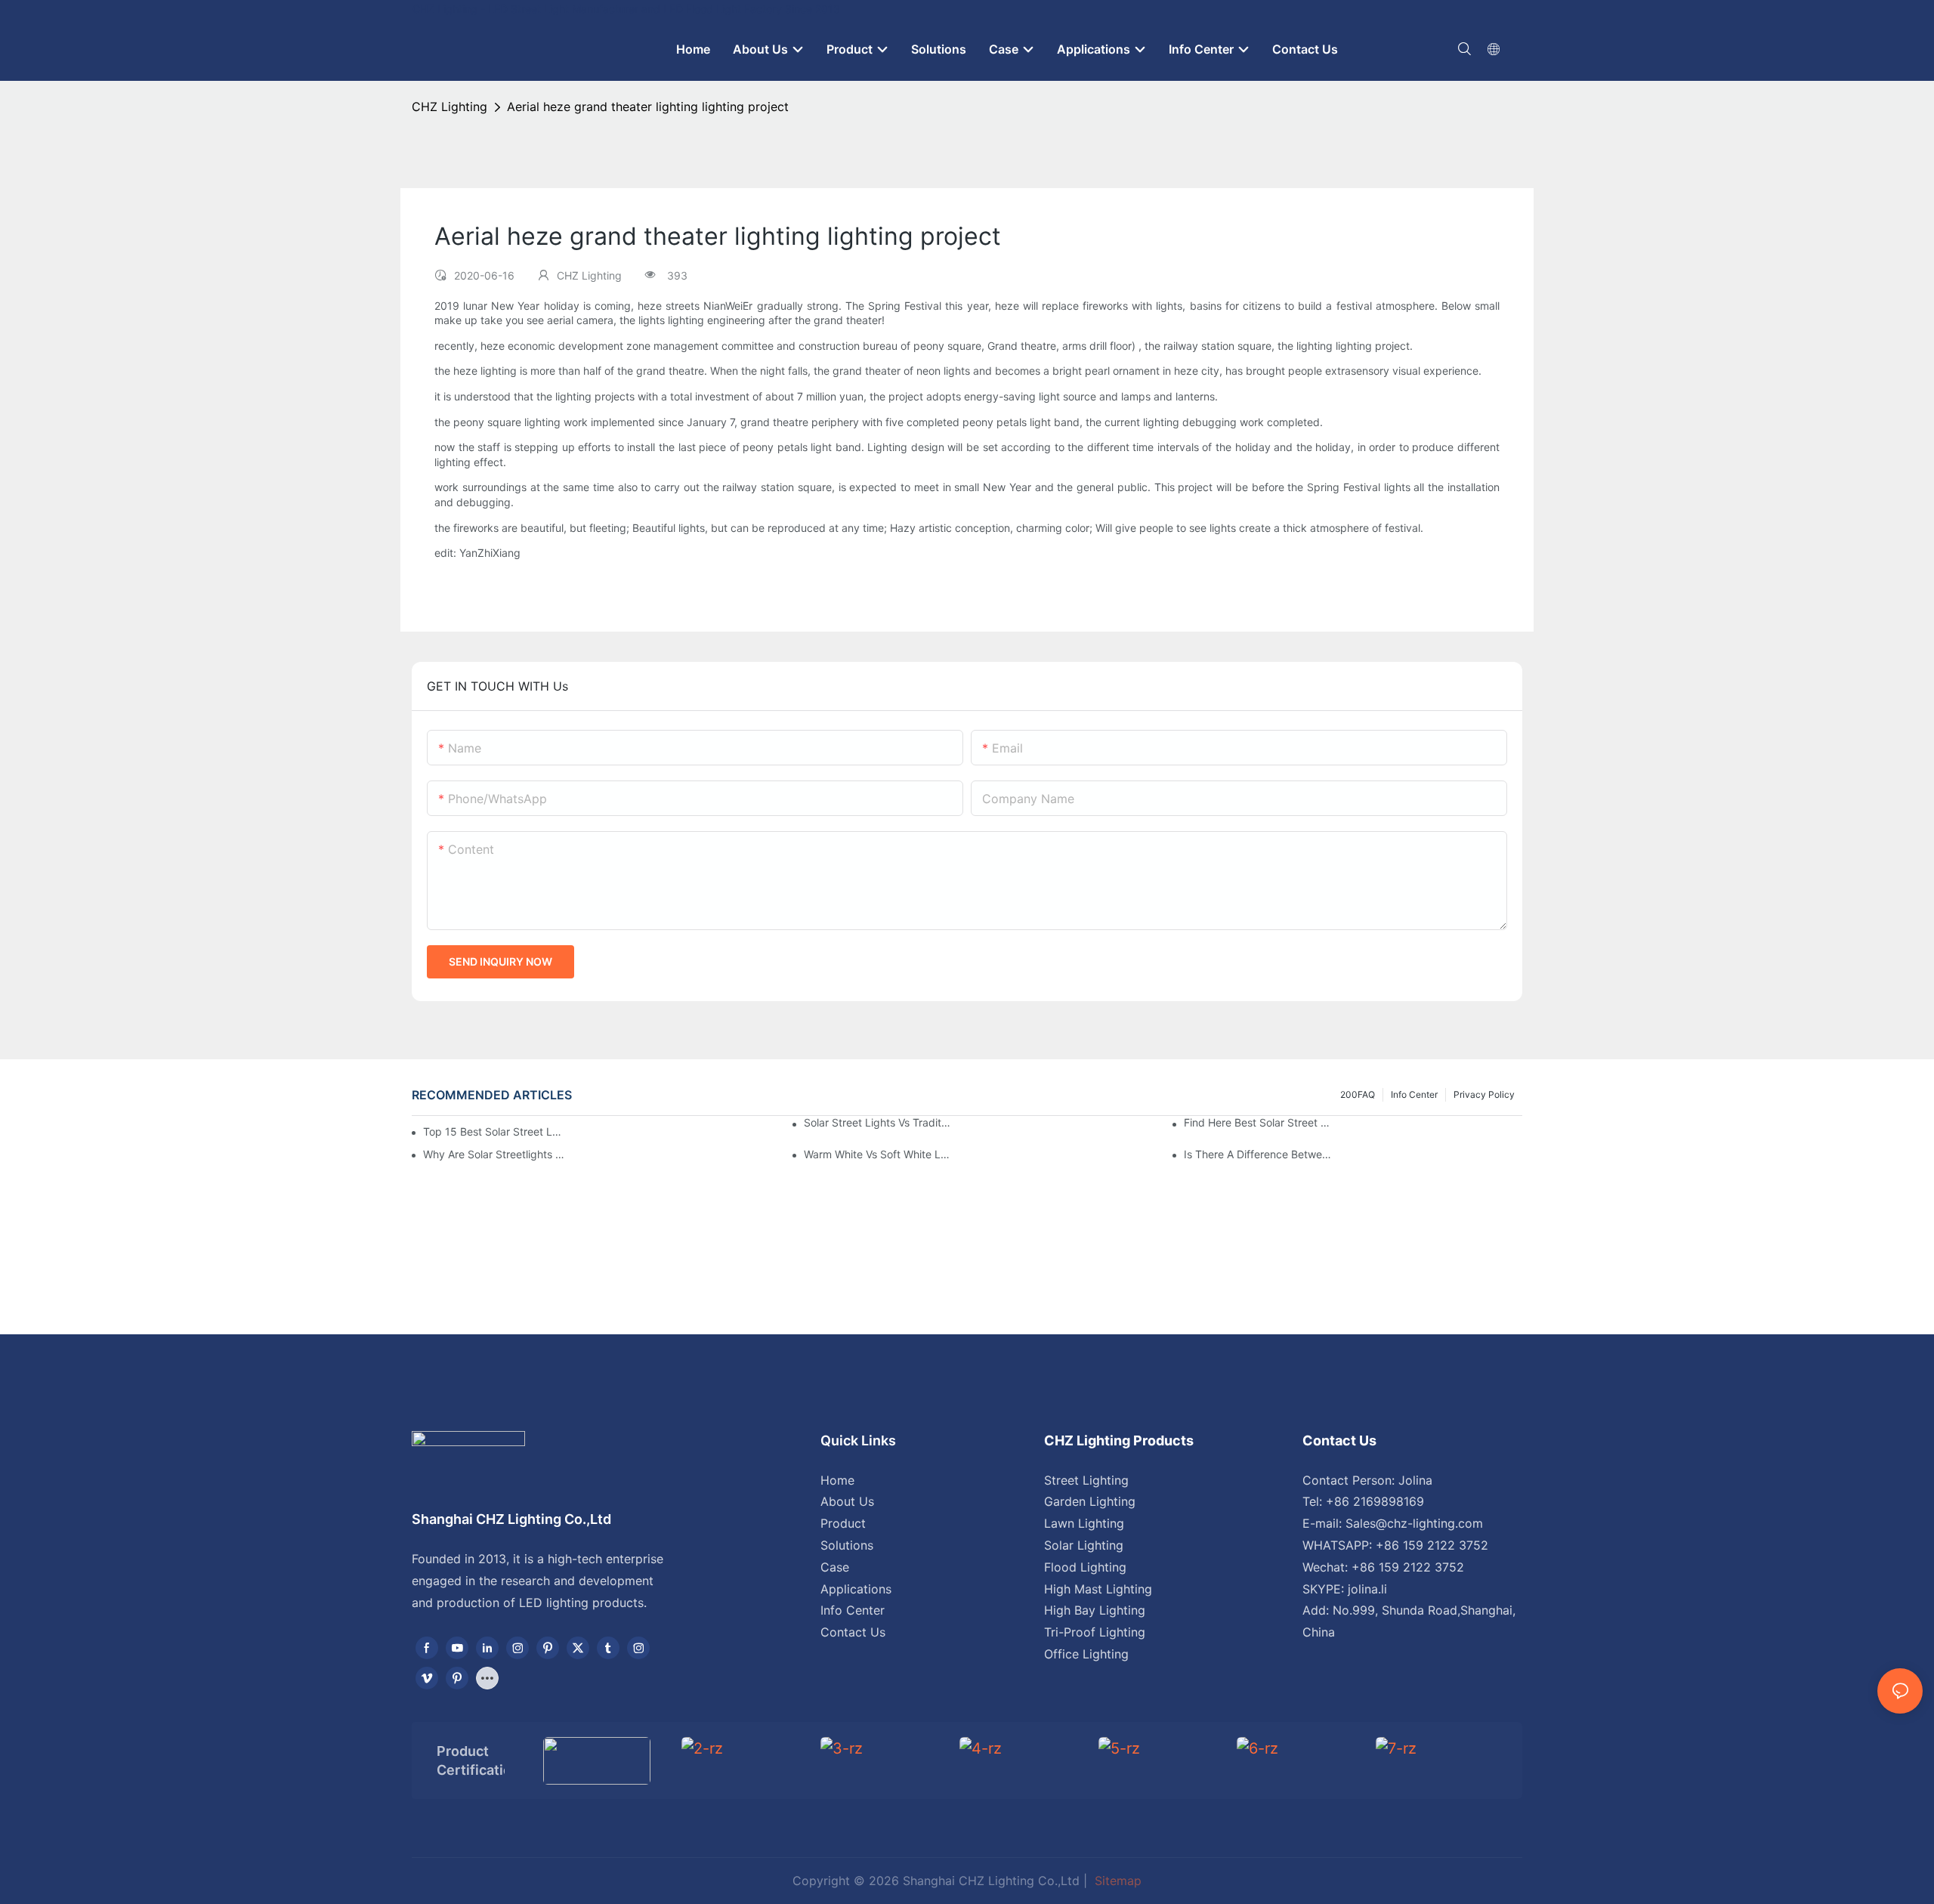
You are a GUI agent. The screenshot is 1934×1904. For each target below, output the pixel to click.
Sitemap (1116, 1881)
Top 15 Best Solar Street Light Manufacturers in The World (492, 1131)
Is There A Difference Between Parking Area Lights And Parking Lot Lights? (1258, 1154)
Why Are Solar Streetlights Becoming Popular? (497, 1154)
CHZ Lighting (450, 107)
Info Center (1414, 1094)
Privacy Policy (1484, 1094)
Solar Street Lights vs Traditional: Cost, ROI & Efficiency (878, 1122)
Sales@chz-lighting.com (1414, 1523)
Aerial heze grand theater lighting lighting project (648, 107)
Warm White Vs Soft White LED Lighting (878, 1154)
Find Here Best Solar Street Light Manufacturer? (1258, 1122)
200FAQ (1358, 1094)
